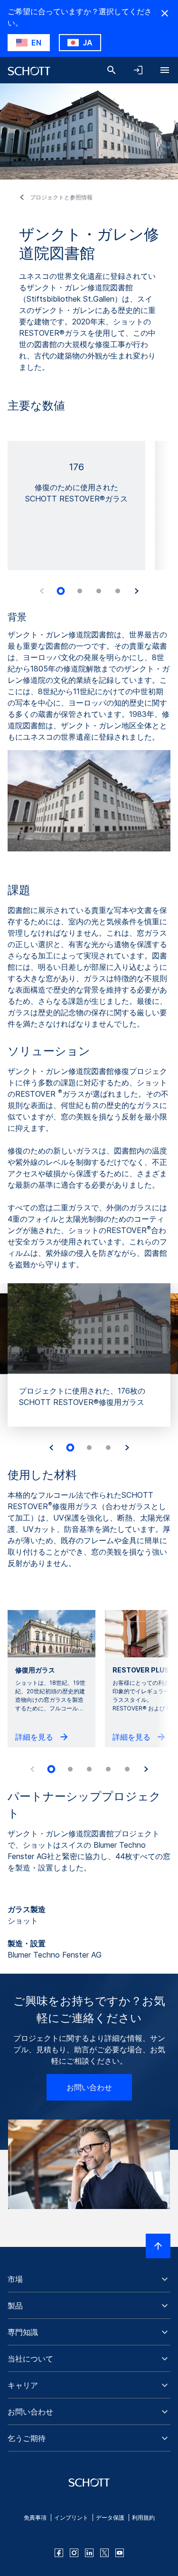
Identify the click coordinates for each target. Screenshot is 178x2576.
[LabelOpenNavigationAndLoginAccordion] (138, 70)
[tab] (61, 591)
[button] (89, 2279)
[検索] (112, 70)
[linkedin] (89, 2553)
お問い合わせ (89, 2087)
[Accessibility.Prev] (42, 591)
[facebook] (59, 2553)
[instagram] (74, 2553)
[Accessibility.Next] (137, 591)
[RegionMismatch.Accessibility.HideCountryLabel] (165, 13)
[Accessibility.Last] (51, 1448)
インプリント (71, 2518)
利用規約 (143, 2518)
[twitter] (104, 2553)
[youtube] (120, 2553)
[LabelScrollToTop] (158, 2246)
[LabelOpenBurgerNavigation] (165, 70)
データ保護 (110, 2518)
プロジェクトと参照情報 (61, 197)
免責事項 (35, 2518)
